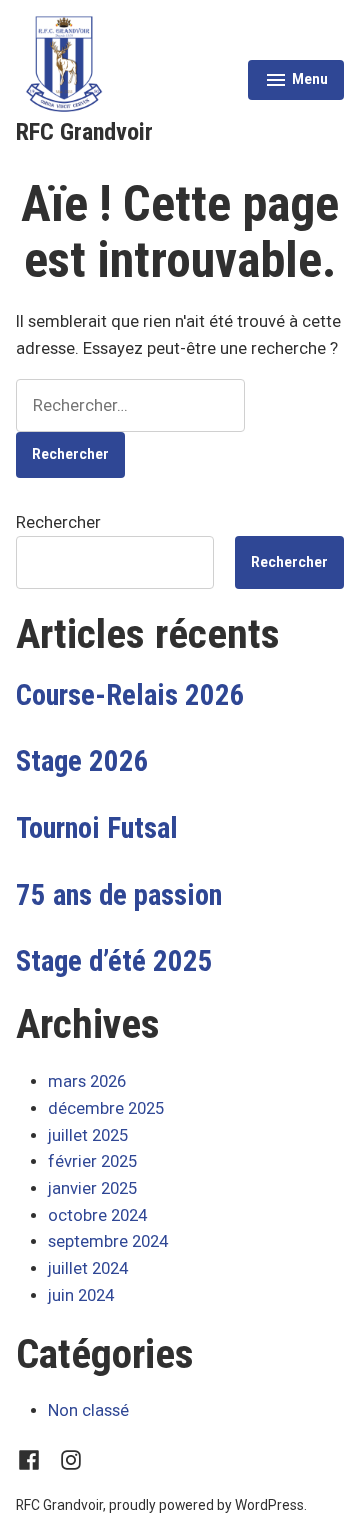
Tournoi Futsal (97, 828)
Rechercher (58, 522)
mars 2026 (87, 1081)
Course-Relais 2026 (130, 695)
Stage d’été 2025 (114, 961)
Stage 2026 (82, 761)
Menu (296, 82)
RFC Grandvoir (84, 132)
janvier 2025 (92, 1188)
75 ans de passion (119, 895)
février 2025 (92, 1161)
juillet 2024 (88, 1268)
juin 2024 (81, 1295)
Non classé (88, 1410)
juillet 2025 (88, 1135)
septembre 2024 (108, 1241)
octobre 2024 (97, 1215)
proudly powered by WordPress (206, 1505)
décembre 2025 (106, 1108)
